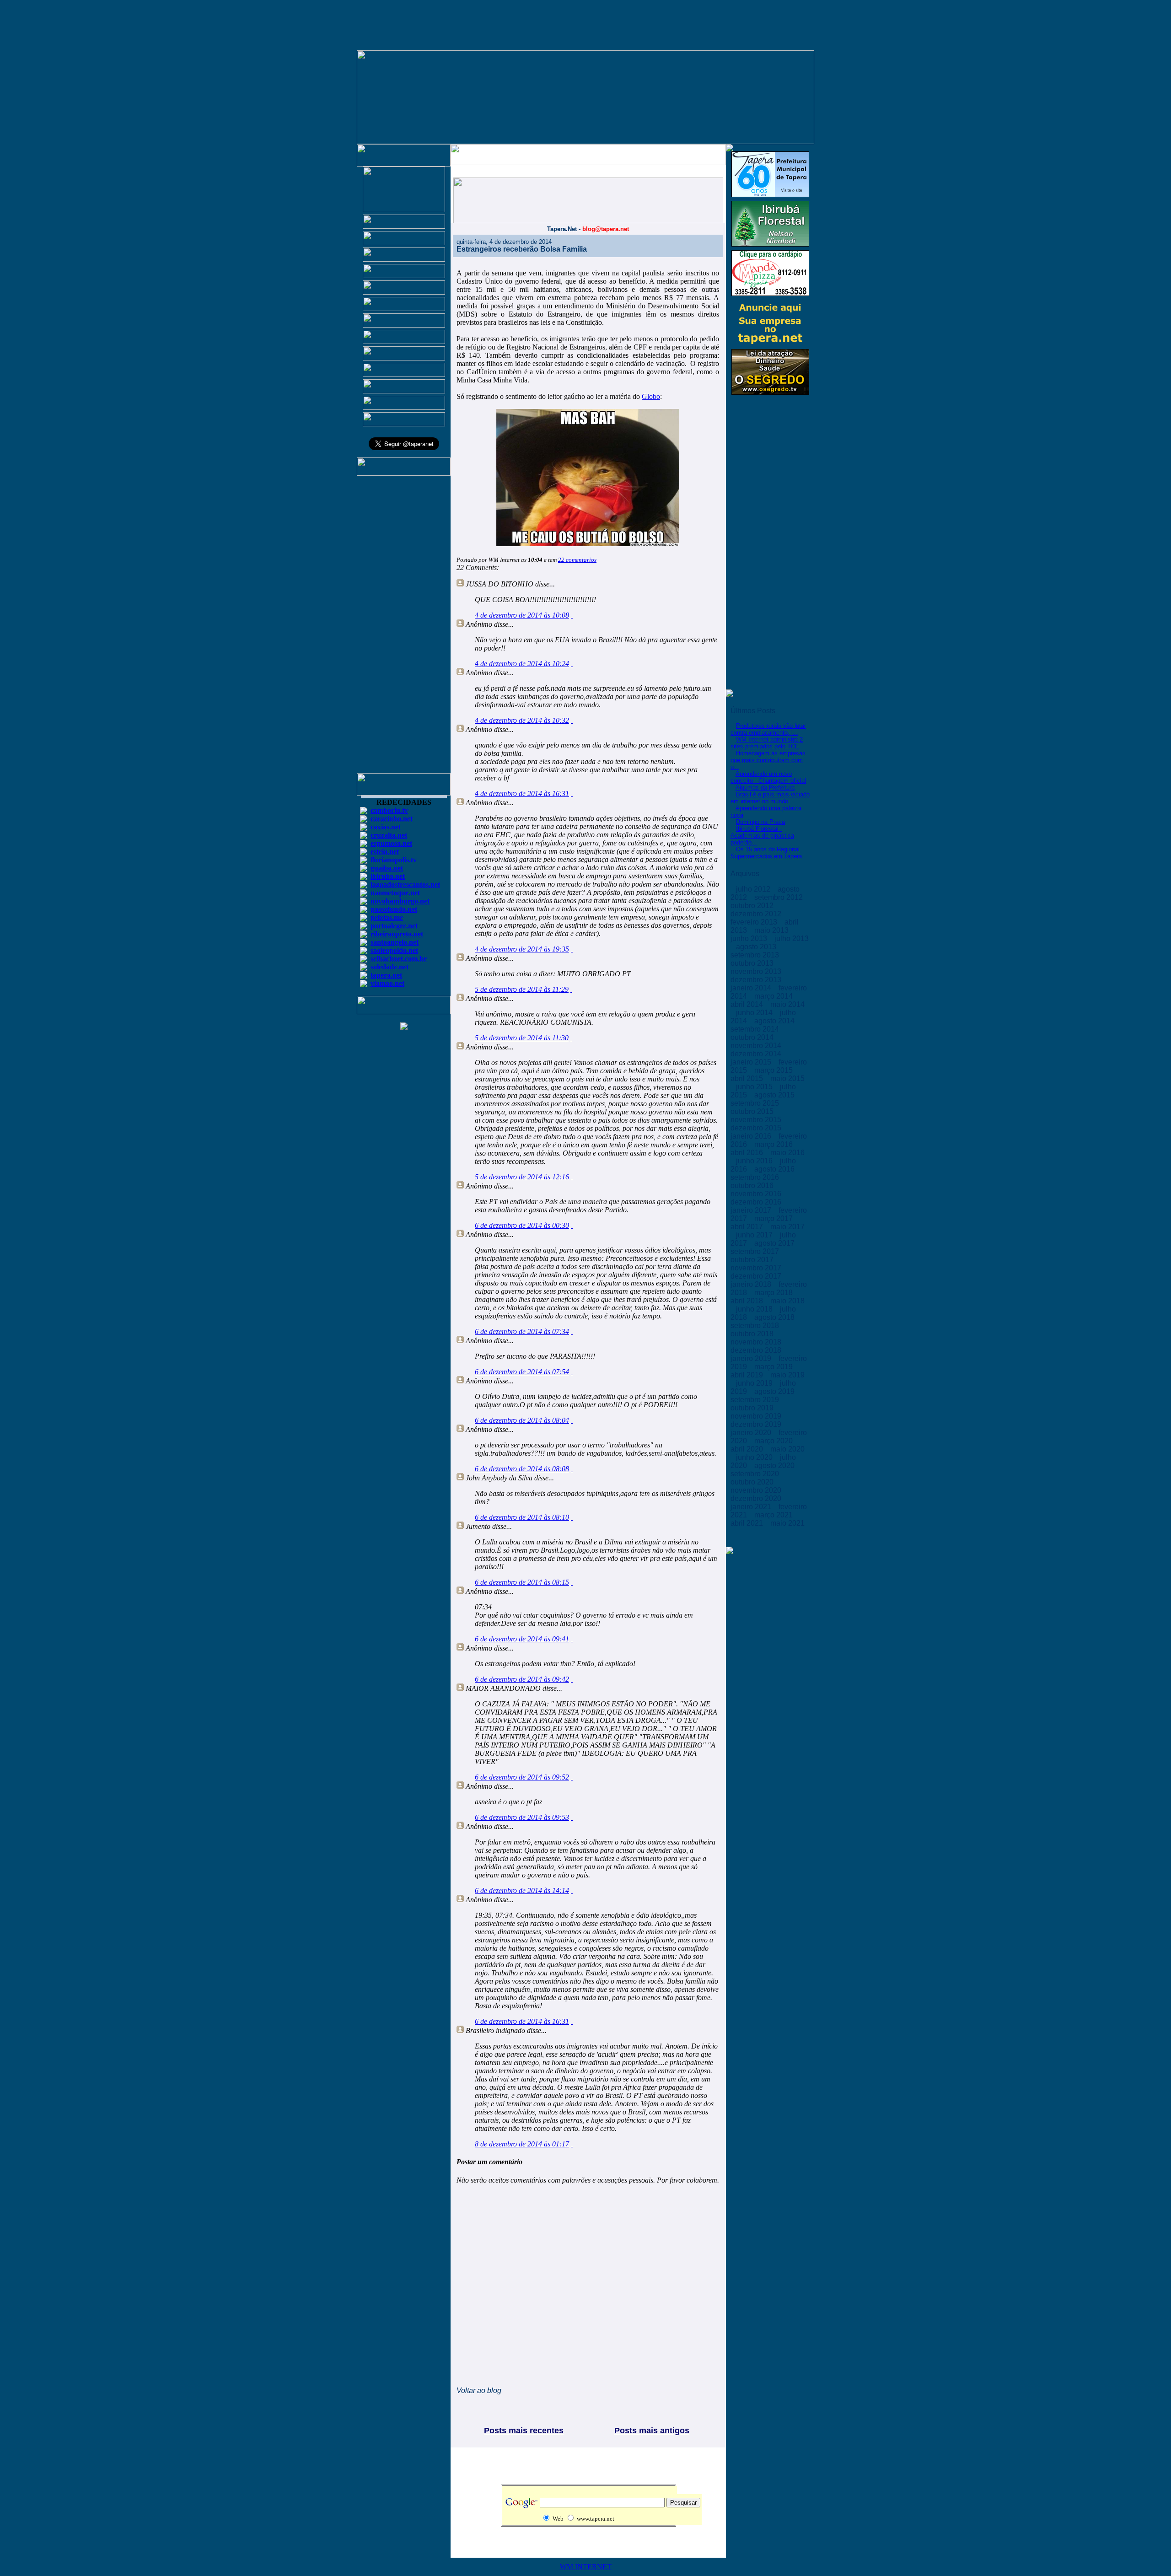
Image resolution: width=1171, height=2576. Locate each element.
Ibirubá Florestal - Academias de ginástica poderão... (762, 836)
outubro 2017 (753, 1260)
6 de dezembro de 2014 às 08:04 (522, 1420)
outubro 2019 (753, 1408)
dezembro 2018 (757, 1350)
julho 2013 (792, 938)
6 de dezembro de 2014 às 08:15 (522, 1582)
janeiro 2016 (752, 1136)
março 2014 (774, 996)
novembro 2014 (757, 1046)
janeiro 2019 (752, 1358)
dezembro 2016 (757, 1202)
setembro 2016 (756, 1177)
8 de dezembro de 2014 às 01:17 (522, 2144)
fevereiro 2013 (755, 922)
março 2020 (774, 1441)
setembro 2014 (756, 1029)
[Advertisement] (404, 629)
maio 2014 (787, 1004)
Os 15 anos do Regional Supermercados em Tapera (766, 853)
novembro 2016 (757, 1194)
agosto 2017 (775, 1243)
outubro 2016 (753, 1186)
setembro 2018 (756, 1326)
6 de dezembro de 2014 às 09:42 (522, 1679)
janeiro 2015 (752, 1062)
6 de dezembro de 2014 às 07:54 (522, 1372)
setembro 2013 (756, 955)
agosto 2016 (775, 1169)
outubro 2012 (753, 906)
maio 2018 (787, 1301)
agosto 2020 (775, 1465)
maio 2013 (772, 930)
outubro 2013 (753, 963)
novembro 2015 (757, 1120)
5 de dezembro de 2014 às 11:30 (522, 1038)
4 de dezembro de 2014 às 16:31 (522, 793)
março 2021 (774, 1515)
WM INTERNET (586, 2567)
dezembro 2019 (757, 1424)
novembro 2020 (757, 1490)
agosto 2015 (775, 1095)
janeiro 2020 (752, 1433)
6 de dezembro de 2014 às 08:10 (522, 1517)
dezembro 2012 (757, 914)
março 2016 (774, 1144)
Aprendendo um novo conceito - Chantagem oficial (768, 777)
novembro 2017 (757, 1268)
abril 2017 (748, 1227)
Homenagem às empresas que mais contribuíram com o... (768, 760)
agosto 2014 (775, 1021)
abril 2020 (748, 1449)
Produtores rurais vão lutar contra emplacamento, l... (768, 729)
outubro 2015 (753, 1111)
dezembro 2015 (757, 1128)
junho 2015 (755, 1087)
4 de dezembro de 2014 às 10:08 (522, 615)
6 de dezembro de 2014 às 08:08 (522, 1469)
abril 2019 (748, 1375)
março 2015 (774, 1070)
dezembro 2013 (757, 980)
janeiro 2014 (752, 988)
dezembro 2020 (757, 1498)
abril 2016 (748, 1153)
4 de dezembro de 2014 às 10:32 (522, 720)
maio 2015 (787, 1078)
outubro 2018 (753, 1334)
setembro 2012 (779, 897)
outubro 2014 (753, 1037)
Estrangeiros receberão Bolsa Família (522, 249)
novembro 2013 (757, 971)
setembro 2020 (756, 1474)
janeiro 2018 (752, 1284)
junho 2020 (755, 1457)
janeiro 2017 (752, 1210)
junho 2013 (750, 938)
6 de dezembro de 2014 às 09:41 (522, 1639)
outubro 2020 (753, 1482)
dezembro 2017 (757, 1276)
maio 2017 (787, 1227)
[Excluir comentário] (572, 615)
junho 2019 (755, 1383)
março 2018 (774, 1293)
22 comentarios (577, 560)
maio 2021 (787, 1523)
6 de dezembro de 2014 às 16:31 (522, 2021)
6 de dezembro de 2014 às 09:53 (522, 1817)
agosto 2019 (775, 1391)
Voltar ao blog (479, 2390)
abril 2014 (748, 1004)
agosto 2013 (757, 947)
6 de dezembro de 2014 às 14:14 (522, 1890)
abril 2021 (748, 1523)
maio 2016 (787, 1153)
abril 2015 (748, 1078)
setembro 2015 (756, 1103)
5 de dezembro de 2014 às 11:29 (522, 989)
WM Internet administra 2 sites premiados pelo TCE (767, 743)
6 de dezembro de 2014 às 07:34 (522, 1331)
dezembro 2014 (757, 1054)
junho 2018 (755, 1309)
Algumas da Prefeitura (765, 788)
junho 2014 (755, 1013)
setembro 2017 (756, 1251)
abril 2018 (748, 1301)
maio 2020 (787, 1449)
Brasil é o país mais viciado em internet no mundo (770, 798)
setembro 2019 (756, 1400)
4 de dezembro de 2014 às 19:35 (522, 949)
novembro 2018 (757, 1342)
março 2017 (774, 1218)
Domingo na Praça (760, 822)
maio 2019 (787, 1375)
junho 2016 (755, 1161)
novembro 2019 (757, 1416)
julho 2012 (754, 889)
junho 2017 (755, 1235)
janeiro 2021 (752, 1507)
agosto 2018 (775, 1317)
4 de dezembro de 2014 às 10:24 (522, 664)
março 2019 (774, 1367)
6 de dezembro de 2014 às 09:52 (522, 1777)
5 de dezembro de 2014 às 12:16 (522, 1177)
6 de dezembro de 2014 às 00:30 (522, 1225)
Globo (651, 396)
